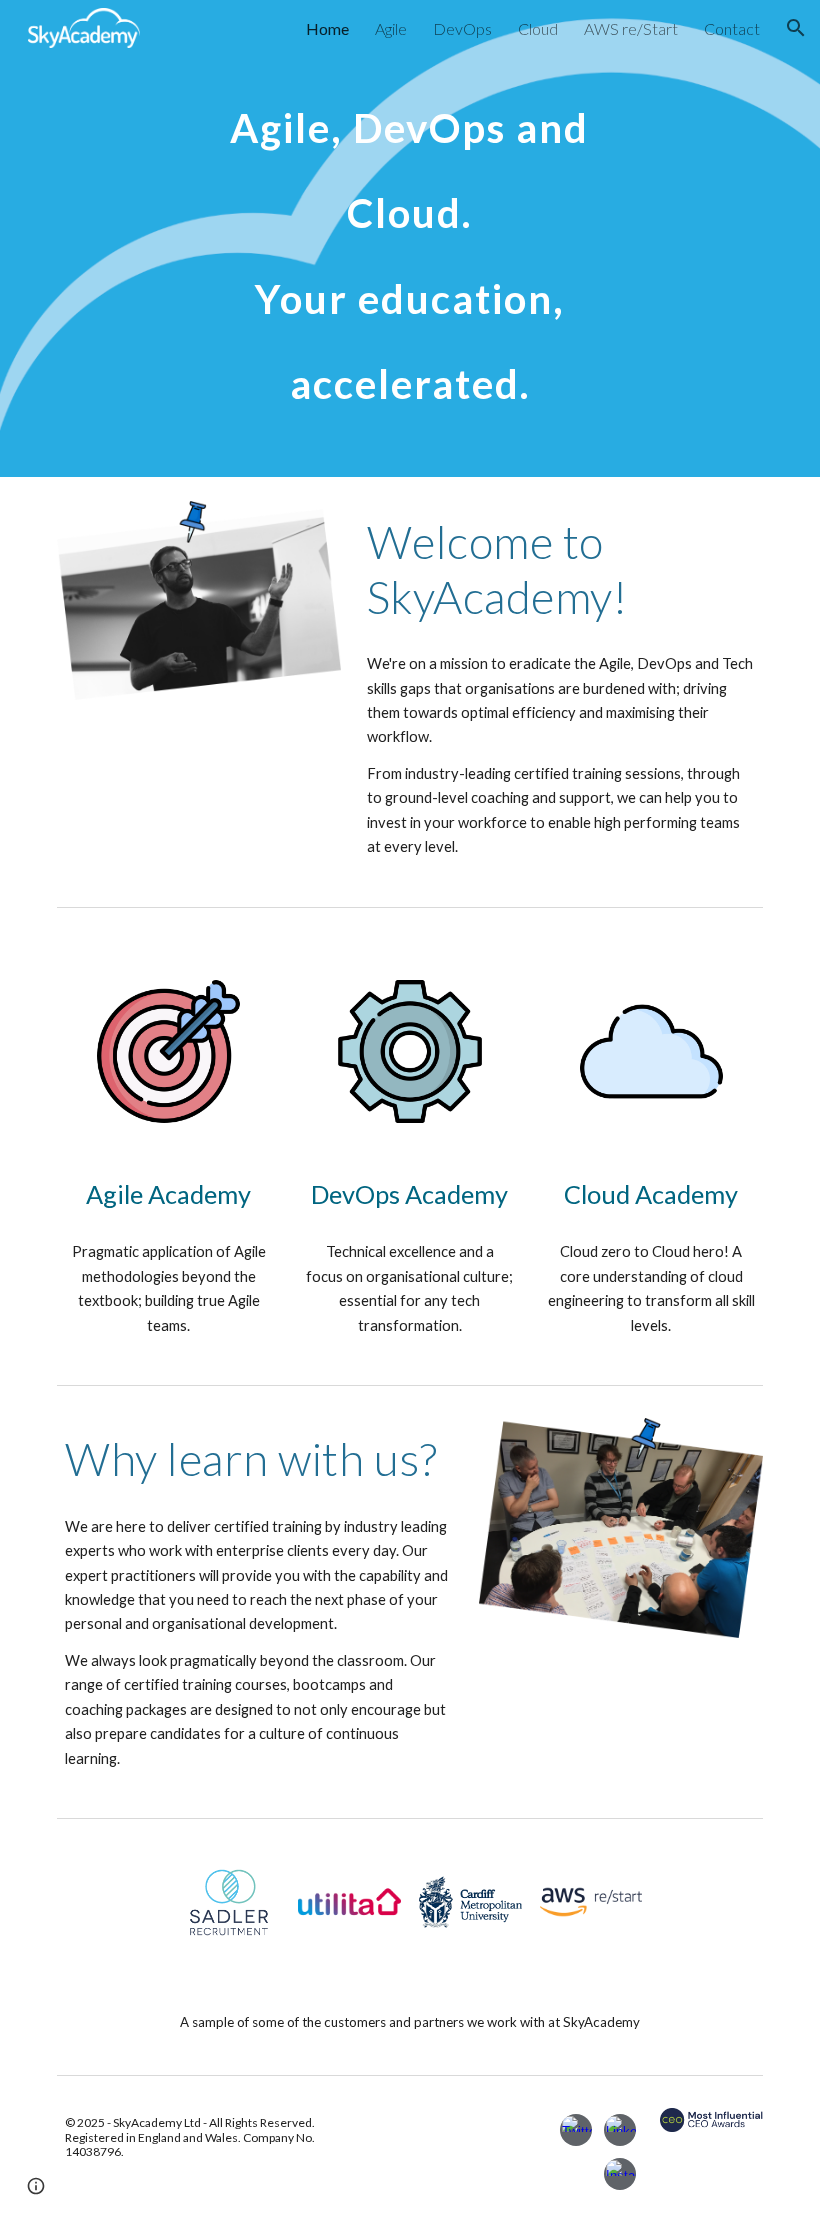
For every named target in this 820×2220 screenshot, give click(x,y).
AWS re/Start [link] (631, 28)
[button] (796, 28)
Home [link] (327, 28)
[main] (410, 238)
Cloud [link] (538, 28)
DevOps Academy (409, 1194)
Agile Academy (168, 1194)
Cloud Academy (651, 1194)
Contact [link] (732, 28)
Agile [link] (391, 28)
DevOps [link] (462, 28)
